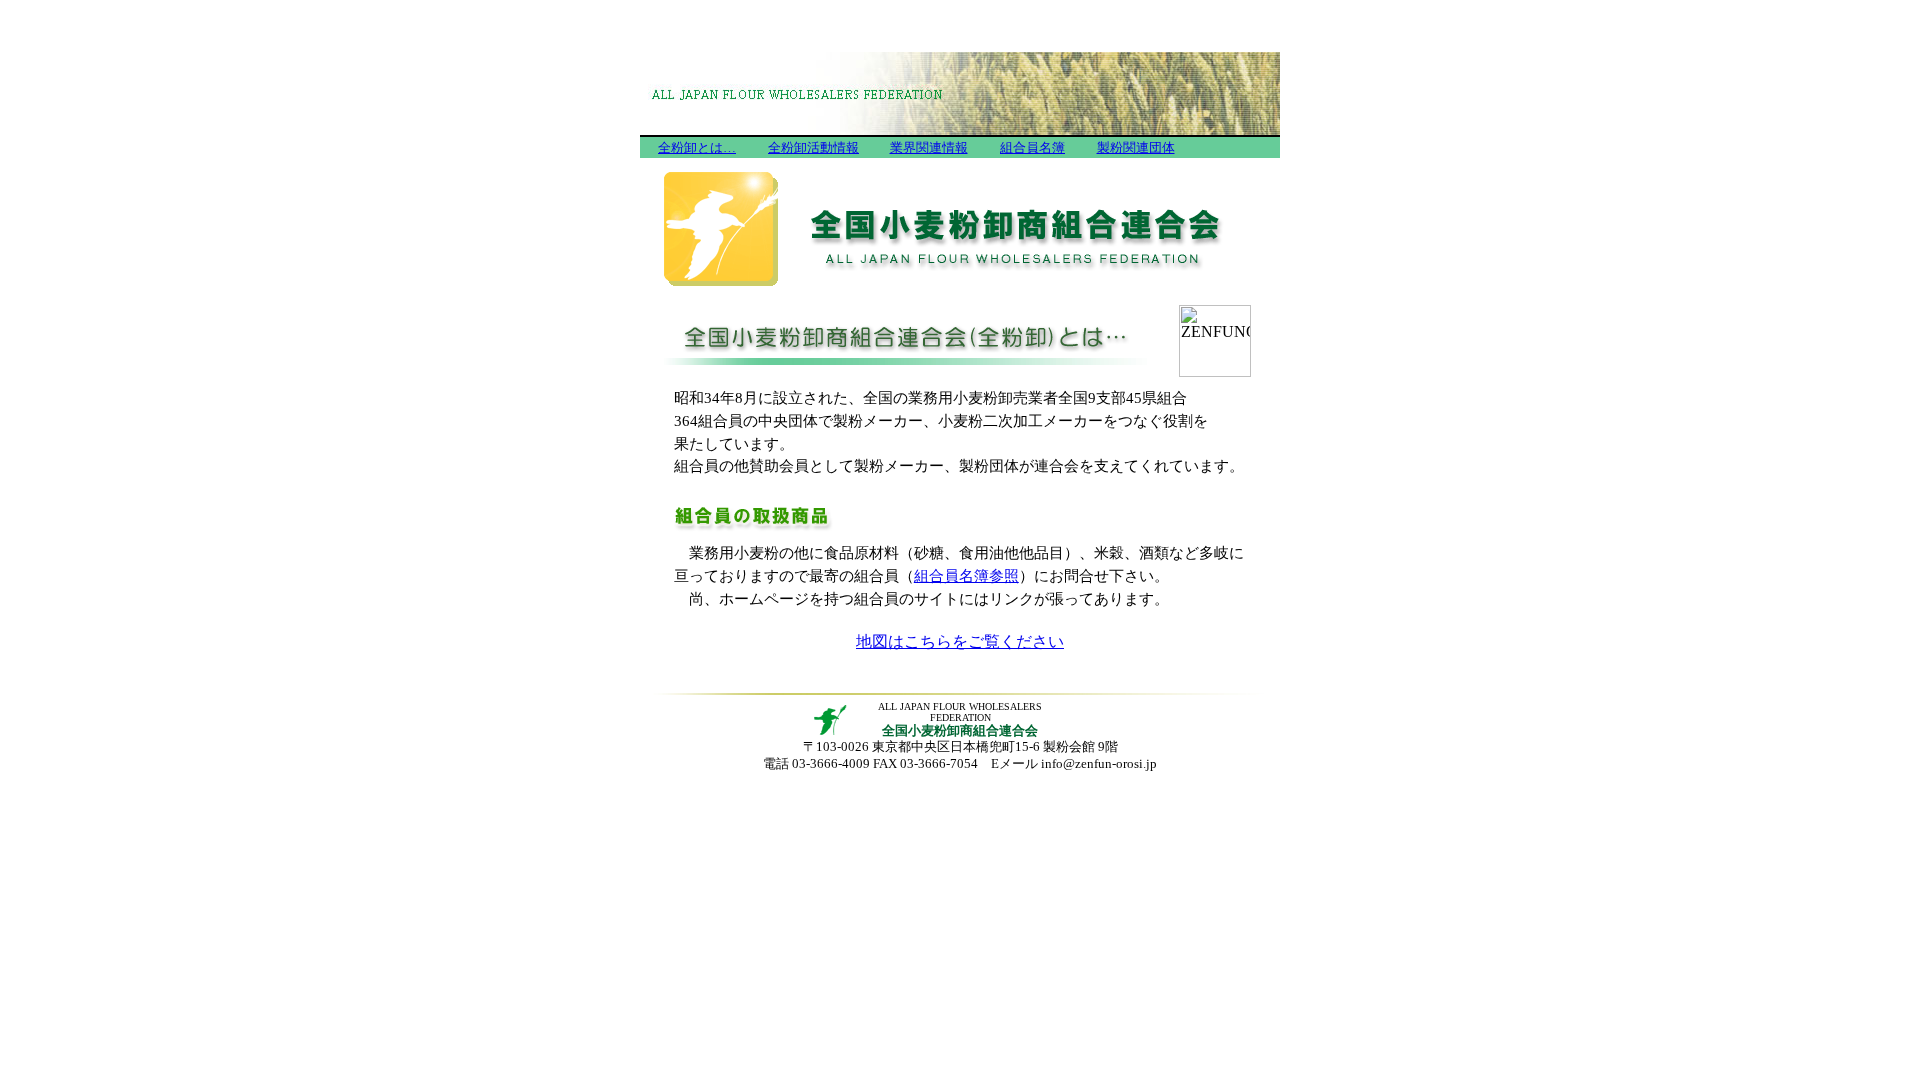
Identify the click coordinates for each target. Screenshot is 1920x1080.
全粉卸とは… (697, 147)
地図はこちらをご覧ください (960, 641)
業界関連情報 (929, 147)
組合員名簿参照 (966, 575)
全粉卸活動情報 (813, 147)
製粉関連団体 (1136, 147)
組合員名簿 (1032, 147)
